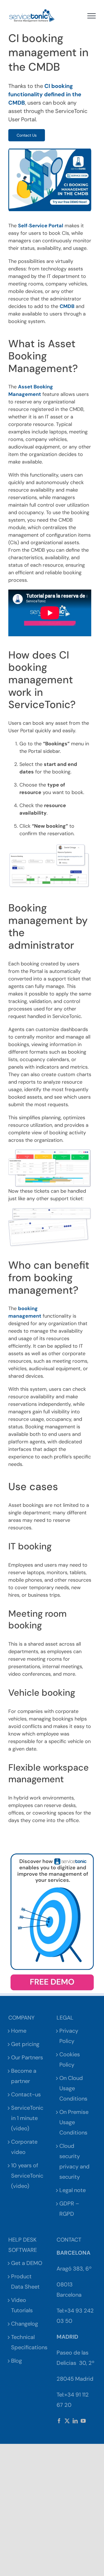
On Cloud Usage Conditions (73, 2088)
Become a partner (24, 2076)
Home (19, 2031)
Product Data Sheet (25, 2282)
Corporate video (24, 2147)
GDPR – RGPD (69, 2209)
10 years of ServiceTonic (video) (27, 2176)
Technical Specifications (28, 2342)
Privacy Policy (69, 2036)
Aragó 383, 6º (74, 2269)
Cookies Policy (70, 2059)
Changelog (25, 2324)
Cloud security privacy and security (74, 2161)
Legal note (73, 2190)
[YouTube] (83, 2421)
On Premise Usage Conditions (74, 2122)
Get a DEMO (27, 2263)
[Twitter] (67, 2421)
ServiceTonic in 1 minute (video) (27, 2118)
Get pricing (25, 2044)
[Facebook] (59, 2421)
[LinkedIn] (75, 2421)
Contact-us (26, 2094)
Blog (17, 2361)
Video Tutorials (22, 2305)
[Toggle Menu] (92, 16)
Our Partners (27, 2057)
